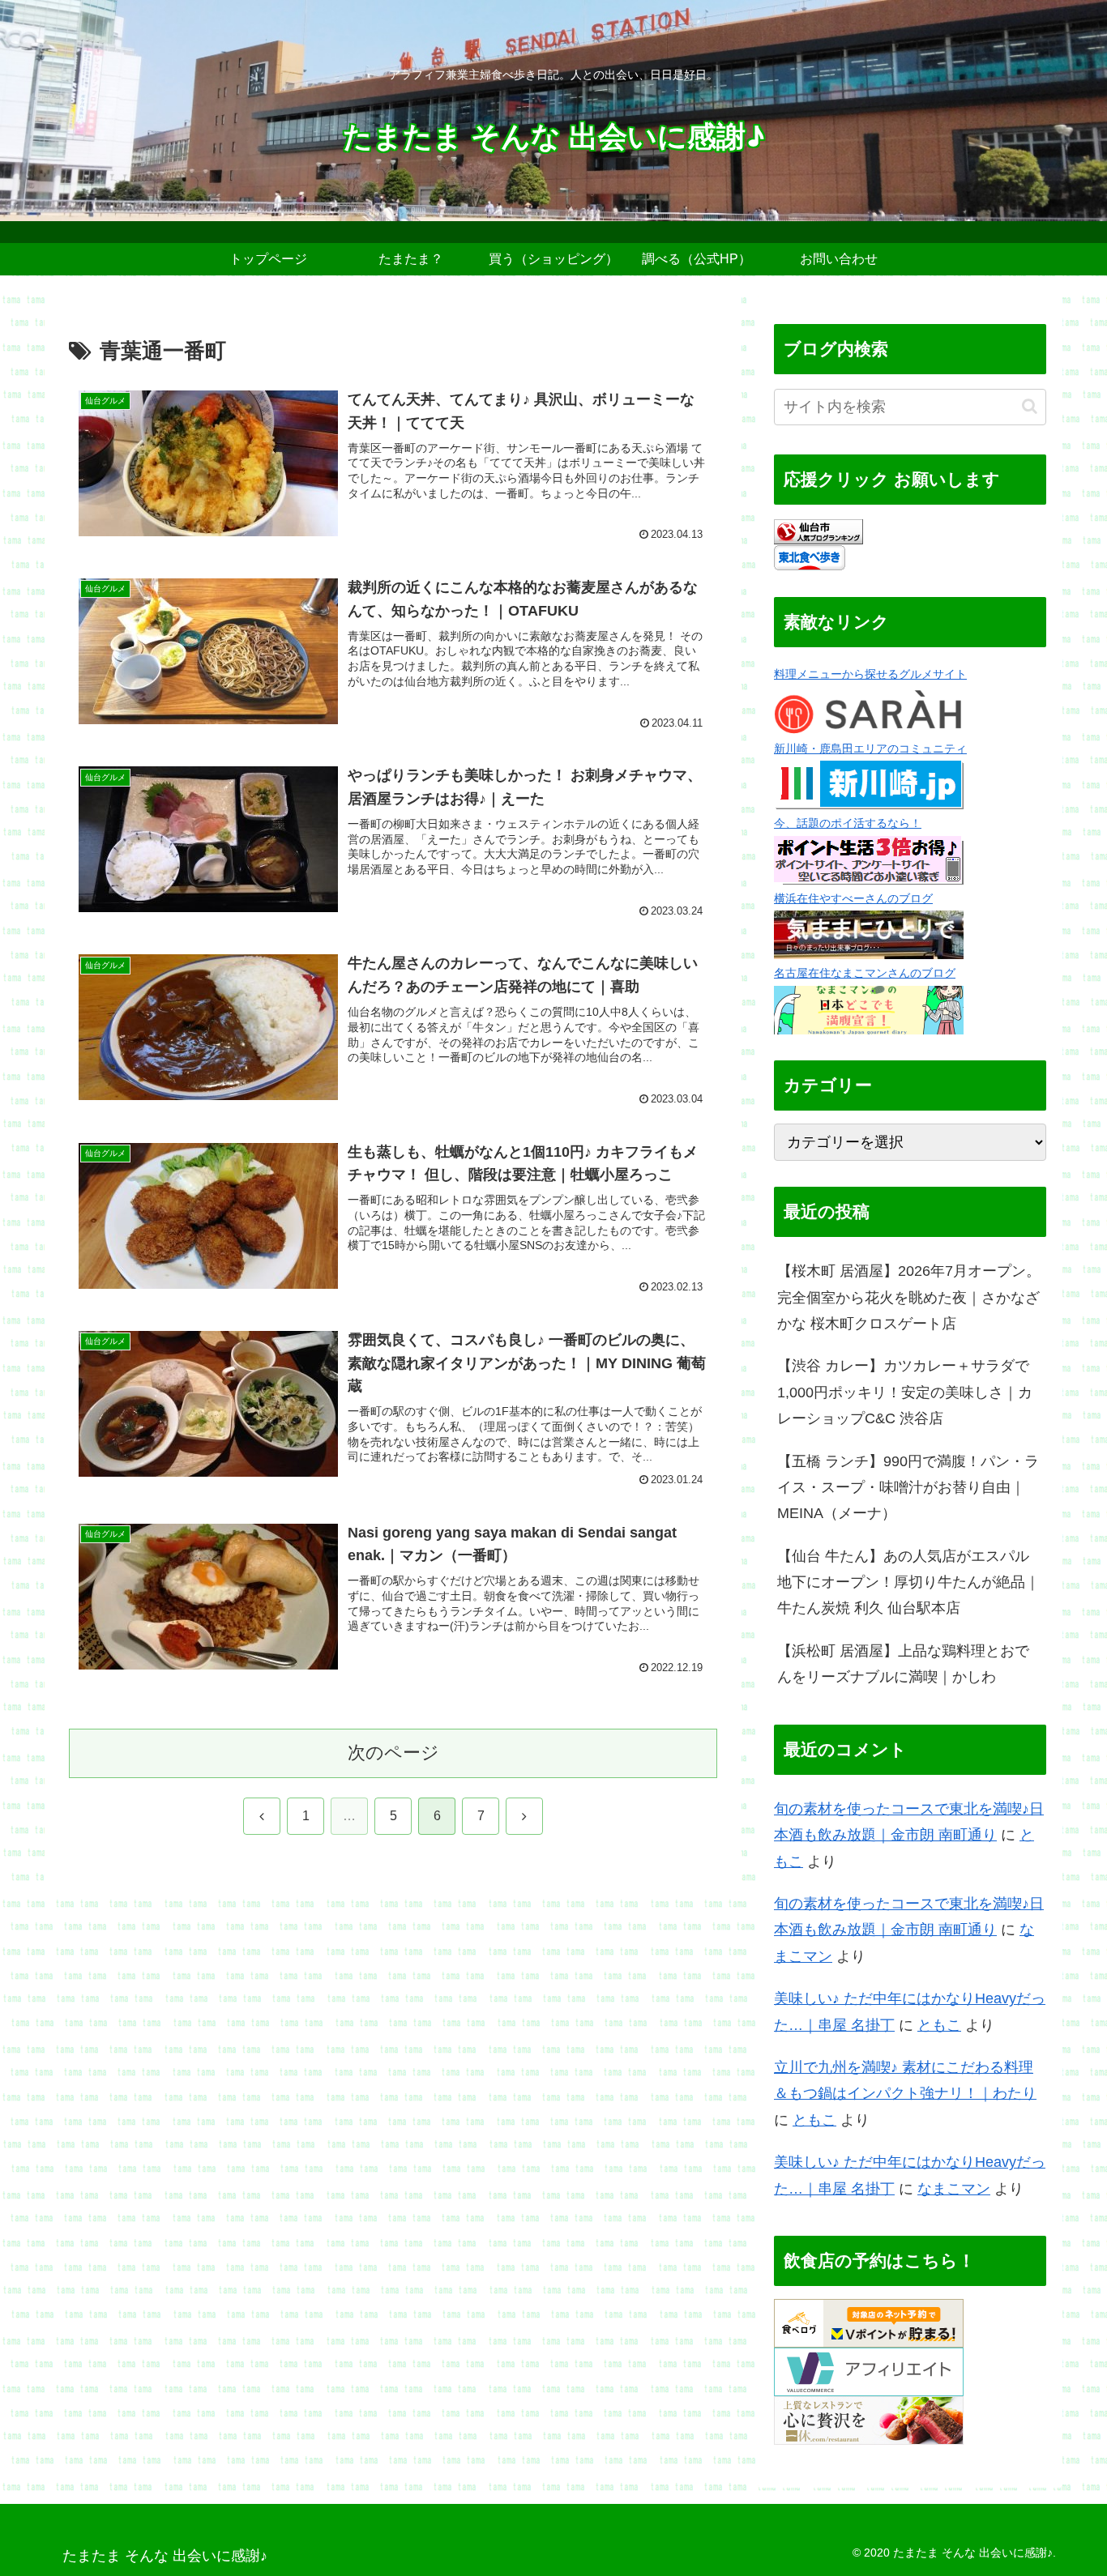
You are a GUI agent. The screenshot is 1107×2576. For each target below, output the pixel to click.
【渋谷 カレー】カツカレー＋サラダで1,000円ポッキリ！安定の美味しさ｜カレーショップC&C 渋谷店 (905, 1392)
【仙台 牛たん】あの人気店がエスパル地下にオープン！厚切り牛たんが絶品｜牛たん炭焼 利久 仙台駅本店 (908, 1582)
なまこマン (954, 2189)
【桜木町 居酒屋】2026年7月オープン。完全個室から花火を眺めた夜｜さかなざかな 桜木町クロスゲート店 (909, 1297)
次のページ (393, 1753)
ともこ (939, 2025)
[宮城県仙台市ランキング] (818, 531)
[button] (1030, 406)
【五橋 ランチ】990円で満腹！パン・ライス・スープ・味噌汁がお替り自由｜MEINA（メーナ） (908, 1488)
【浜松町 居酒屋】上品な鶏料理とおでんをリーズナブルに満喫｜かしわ (903, 1664)
